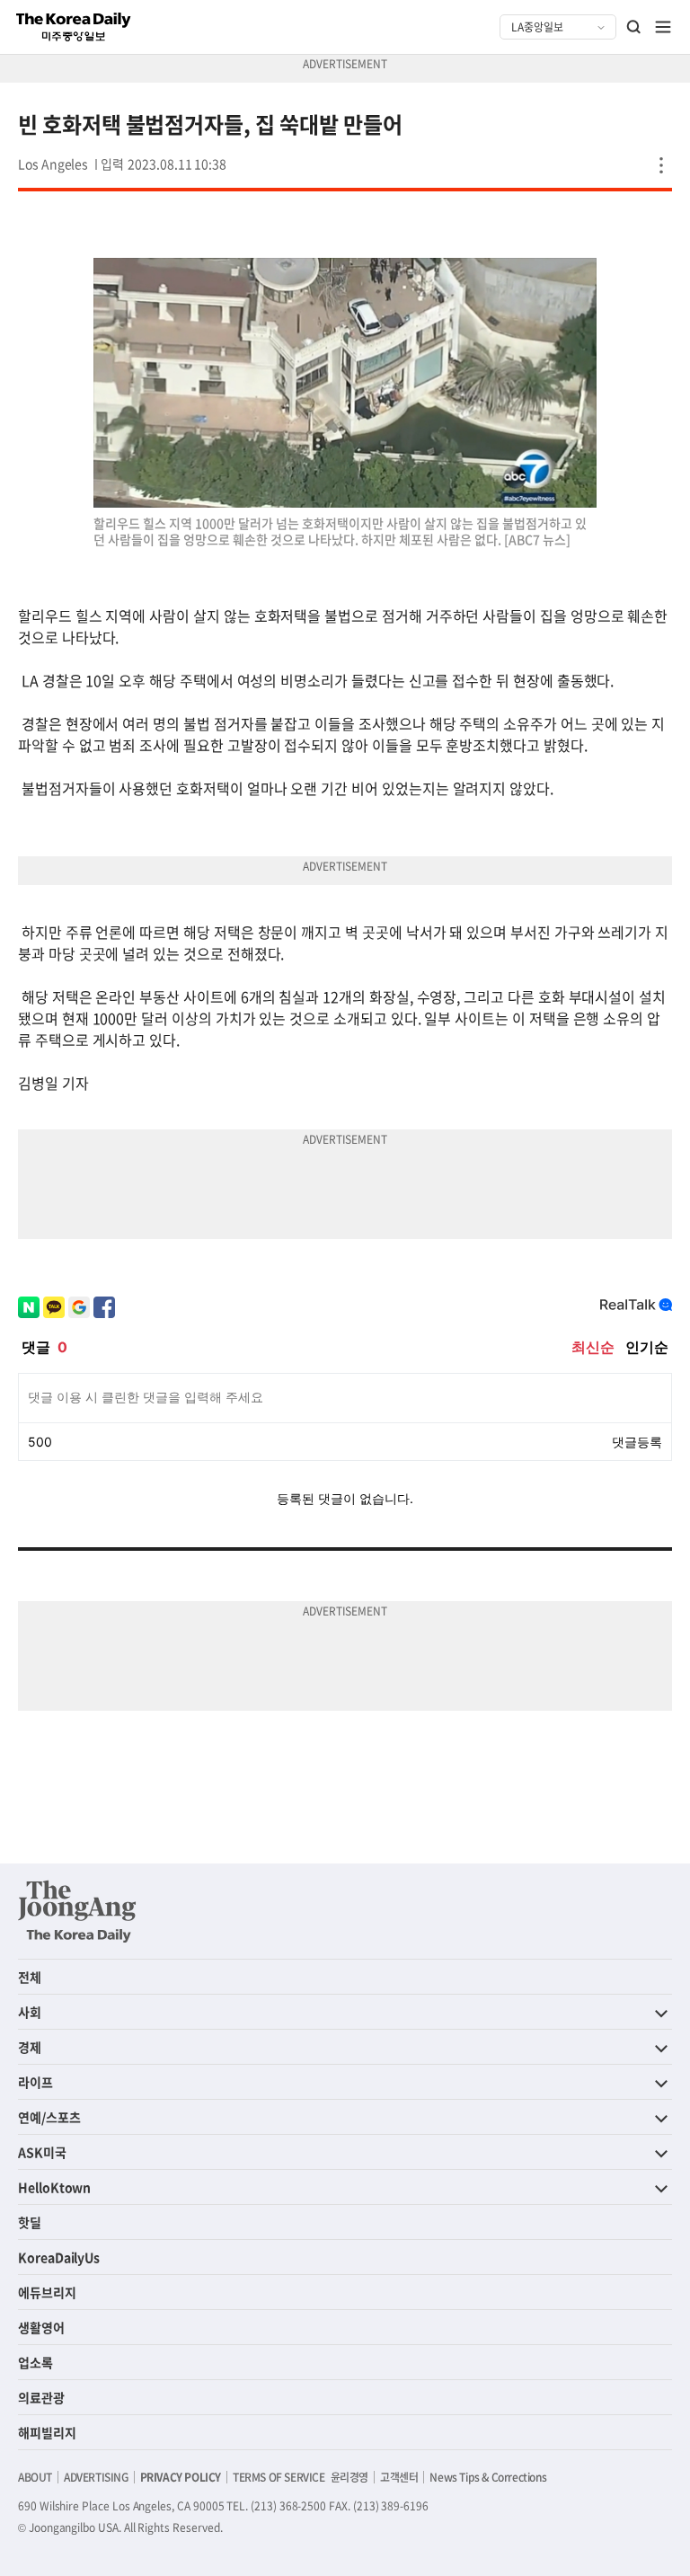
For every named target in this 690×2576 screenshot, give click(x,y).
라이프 (35, 2082)
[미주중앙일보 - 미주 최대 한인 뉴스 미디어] (74, 27)
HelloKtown (54, 2187)
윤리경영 (349, 2477)
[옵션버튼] (661, 165)
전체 (30, 1977)
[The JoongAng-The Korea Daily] (77, 1911)
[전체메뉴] (663, 27)
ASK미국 (42, 2152)
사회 (30, 2012)
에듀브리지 (47, 2292)
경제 (30, 2047)
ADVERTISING (96, 2477)
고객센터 (399, 2477)
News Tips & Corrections (488, 2477)
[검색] (634, 27)
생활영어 (41, 2327)
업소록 (35, 2362)
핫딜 (30, 2222)
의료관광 (41, 2397)
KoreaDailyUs (59, 2257)
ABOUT (35, 2477)
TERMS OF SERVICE (279, 2477)
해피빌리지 (47, 2432)
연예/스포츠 (49, 2117)
